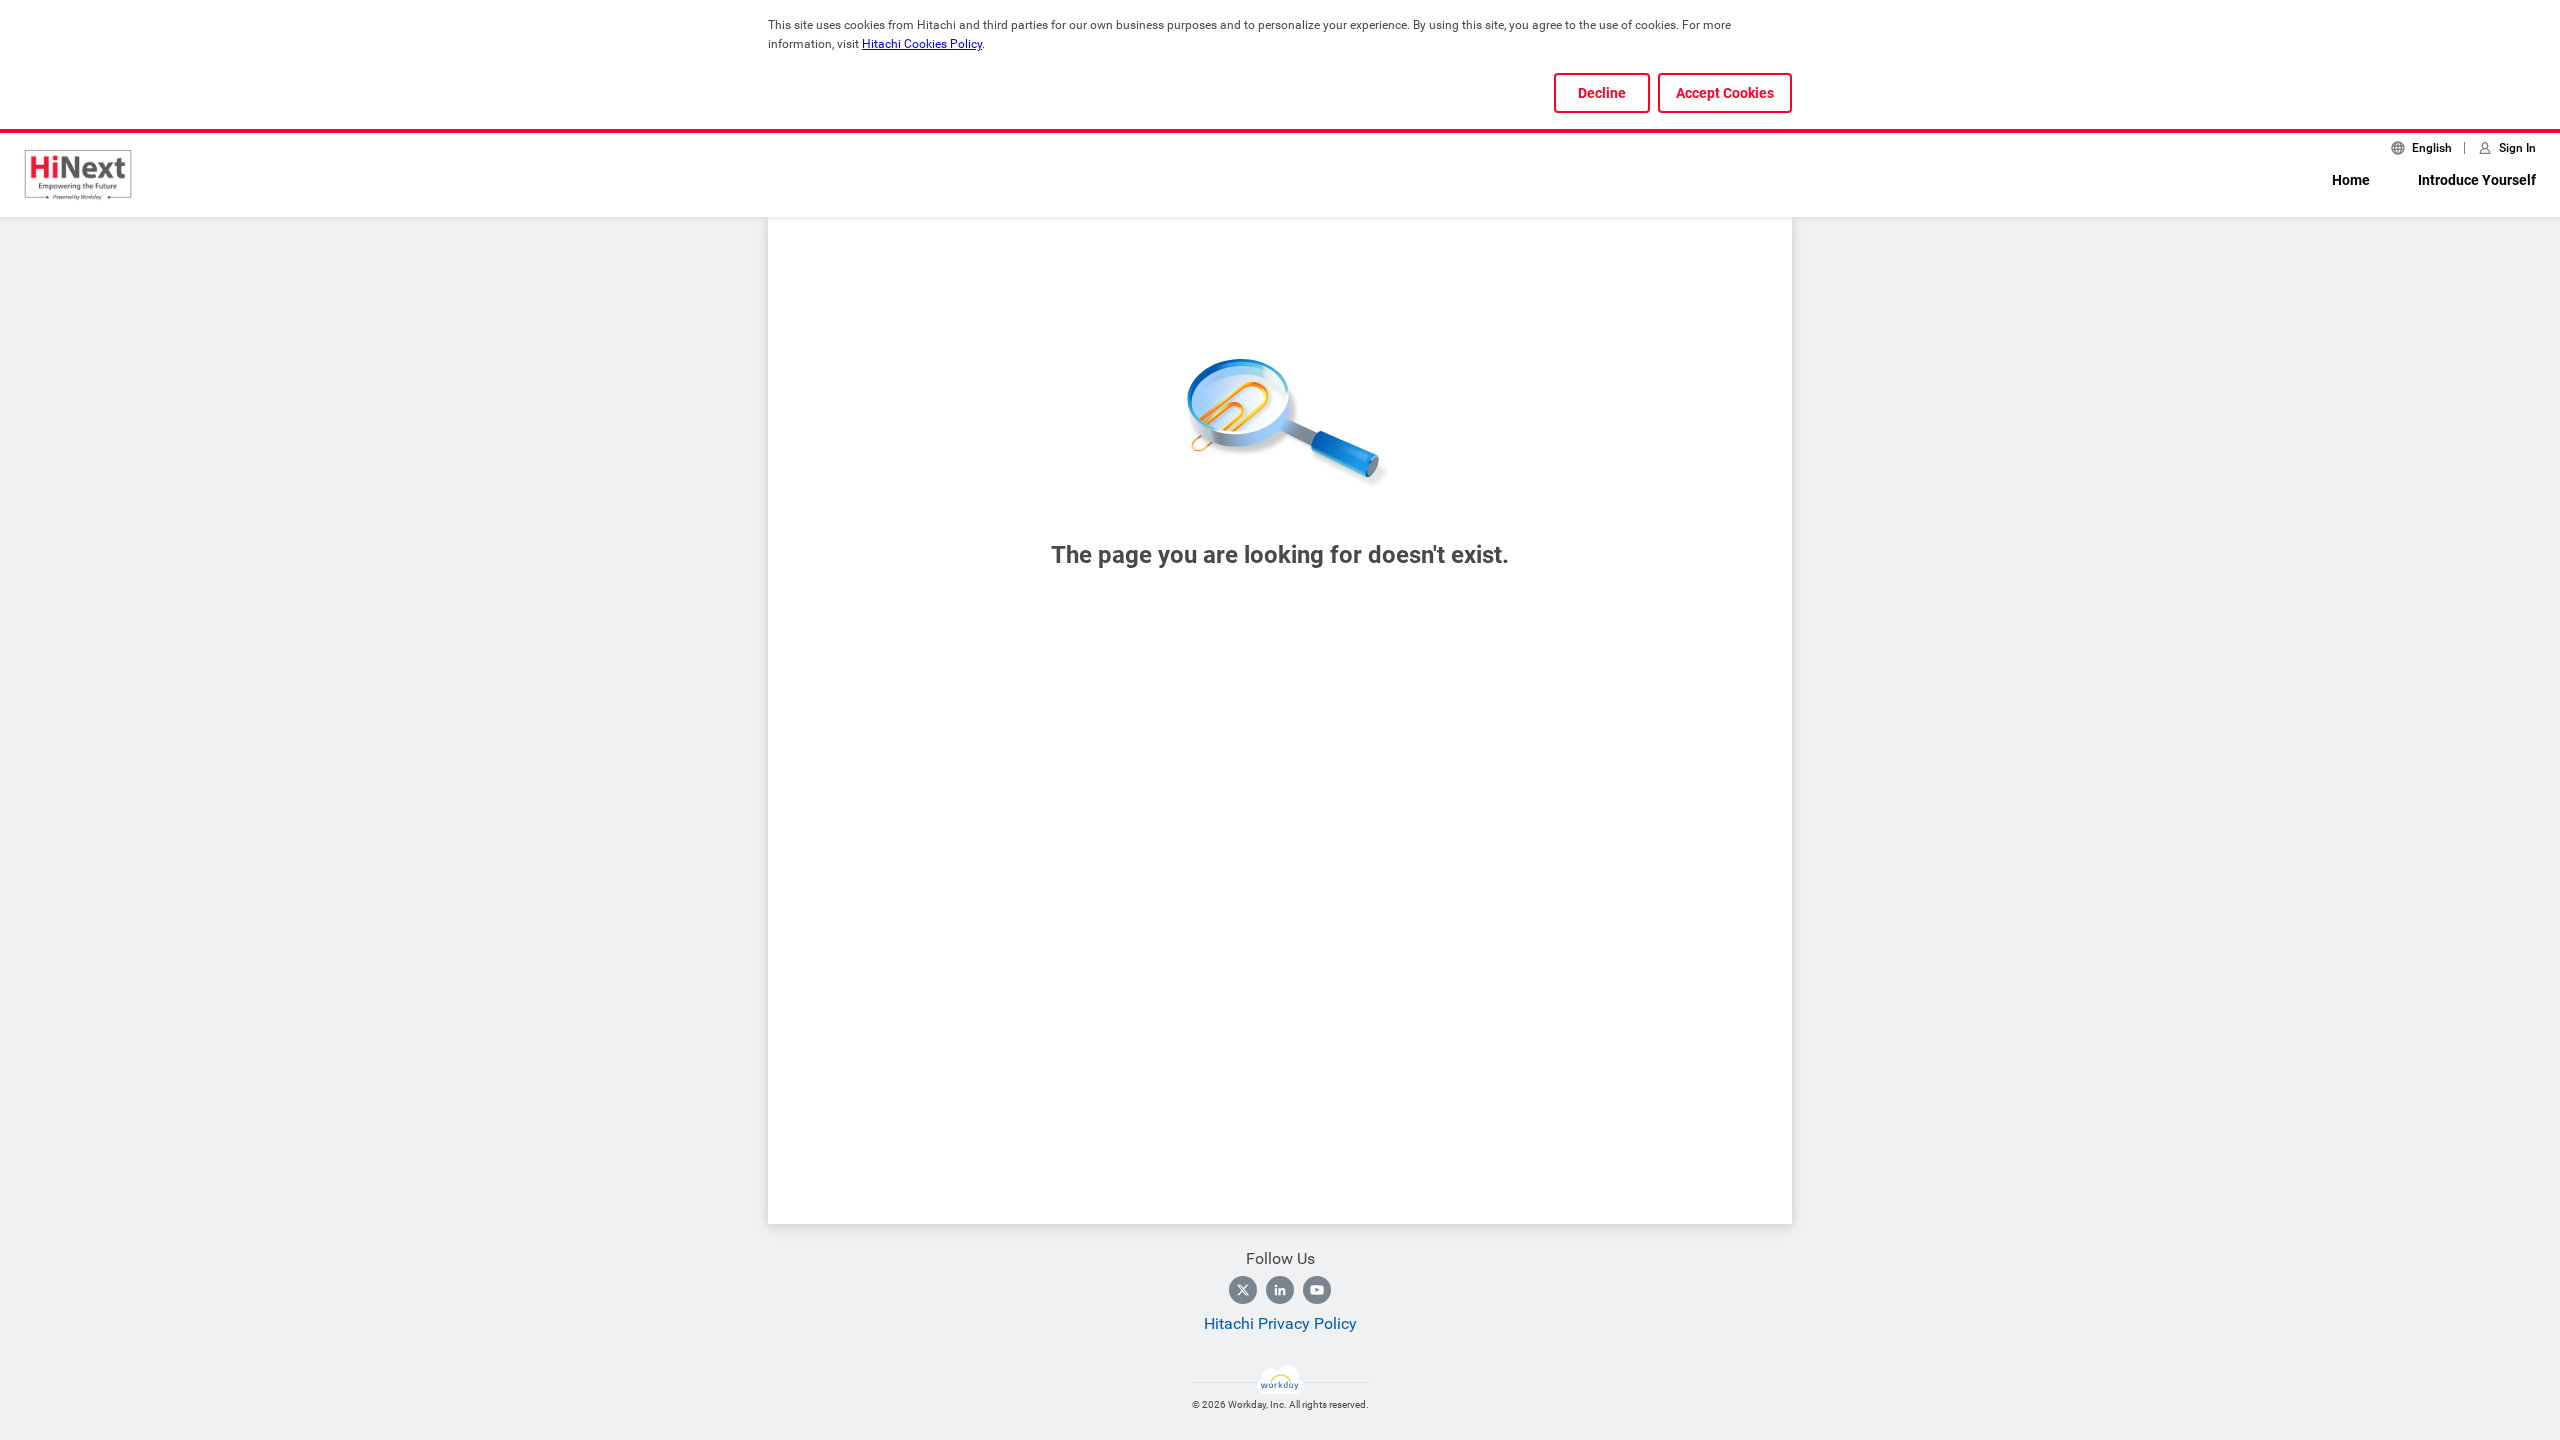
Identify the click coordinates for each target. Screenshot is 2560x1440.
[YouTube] (1317, 1290)
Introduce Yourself (2477, 180)
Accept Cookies (1725, 93)
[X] (1243, 1290)
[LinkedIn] (1280, 1290)
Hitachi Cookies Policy (922, 44)
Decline (1602, 93)
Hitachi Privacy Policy (1280, 1323)
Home (2351, 180)
